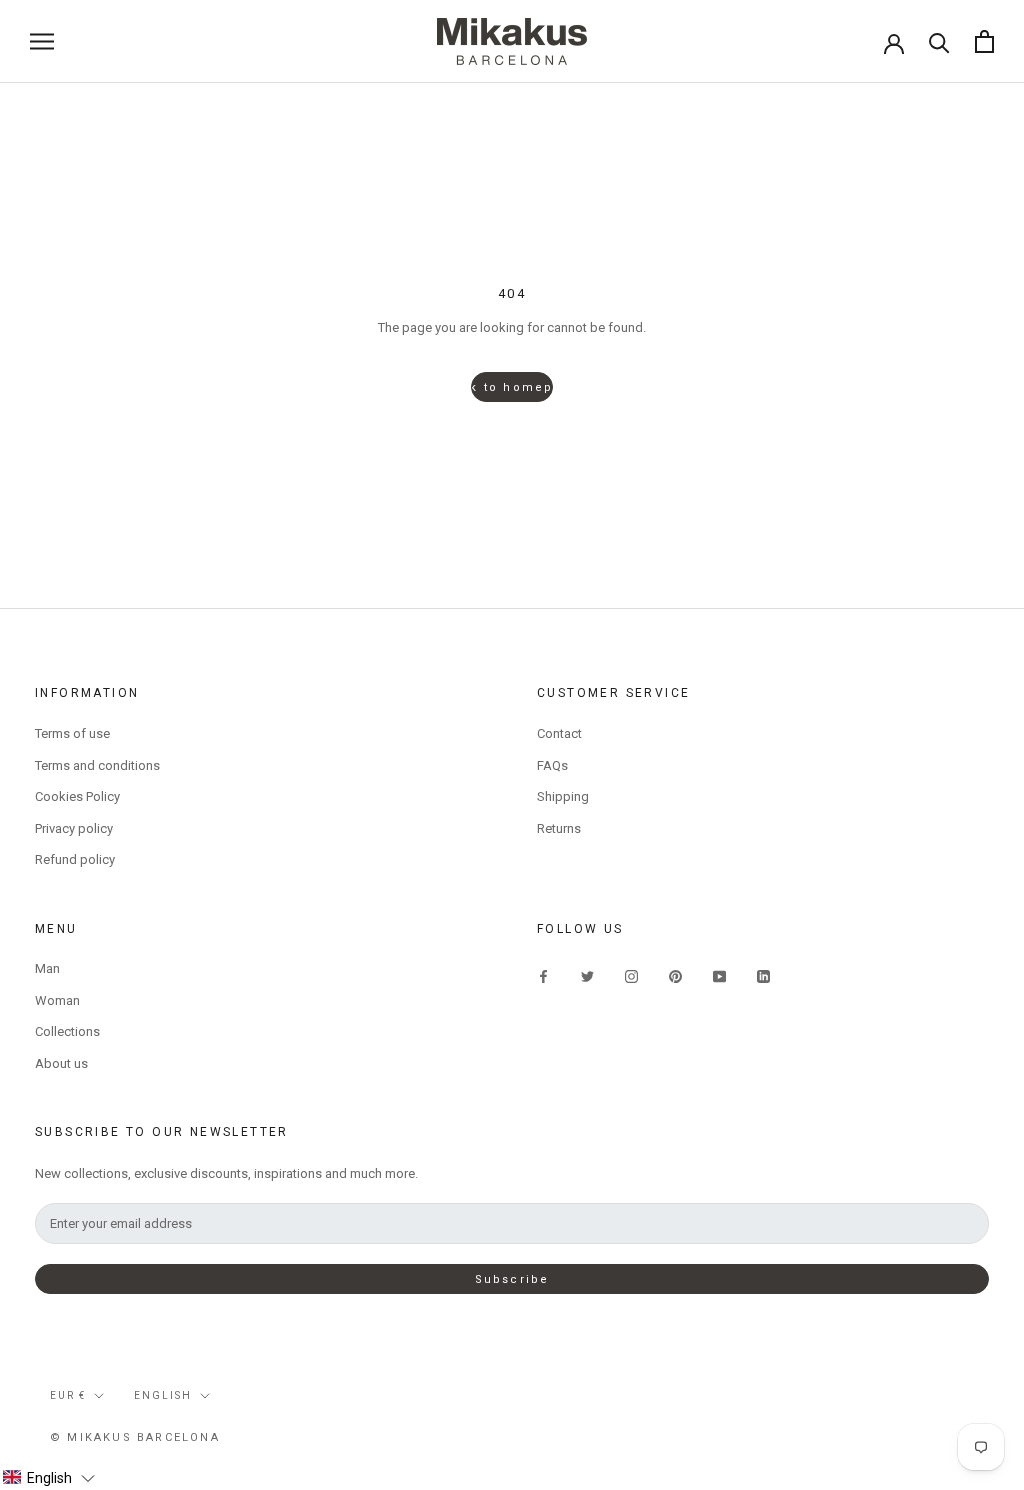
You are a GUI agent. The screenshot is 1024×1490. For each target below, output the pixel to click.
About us (61, 1063)
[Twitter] (587, 975)
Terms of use (72, 733)
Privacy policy (74, 828)
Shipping (563, 796)
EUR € (68, 1395)
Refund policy (75, 859)
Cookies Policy (77, 796)
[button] (48, 1478)
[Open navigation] (42, 41)
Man (47, 968)
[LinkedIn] (763, 975)
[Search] (939, 41)
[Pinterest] (675, 975)
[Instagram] (631, 975)
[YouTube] (719, 975)
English (163, 1395)
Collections (67, 1031)
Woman (57, 1000)
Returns (559, 828)
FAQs (552, 765)
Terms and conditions (97, 765)
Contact (559, 733)
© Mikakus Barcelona (135, 1437)
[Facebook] (543, 975)
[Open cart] (984, 41)
